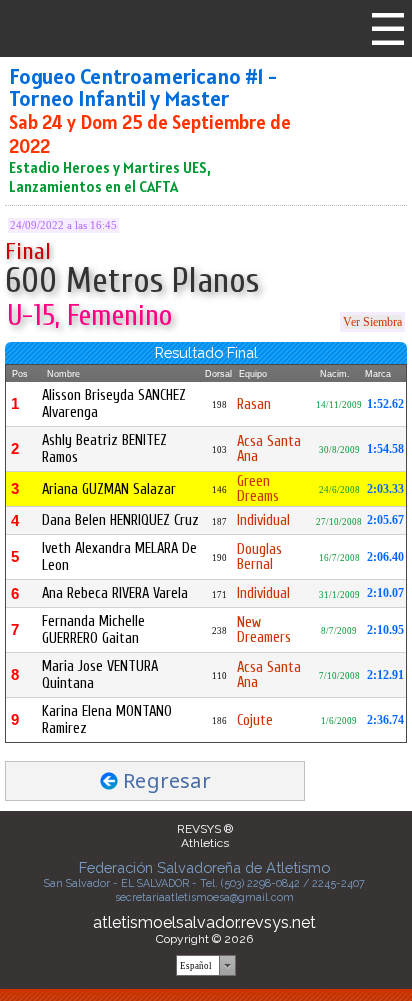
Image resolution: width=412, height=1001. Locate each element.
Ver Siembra (372, 322)
